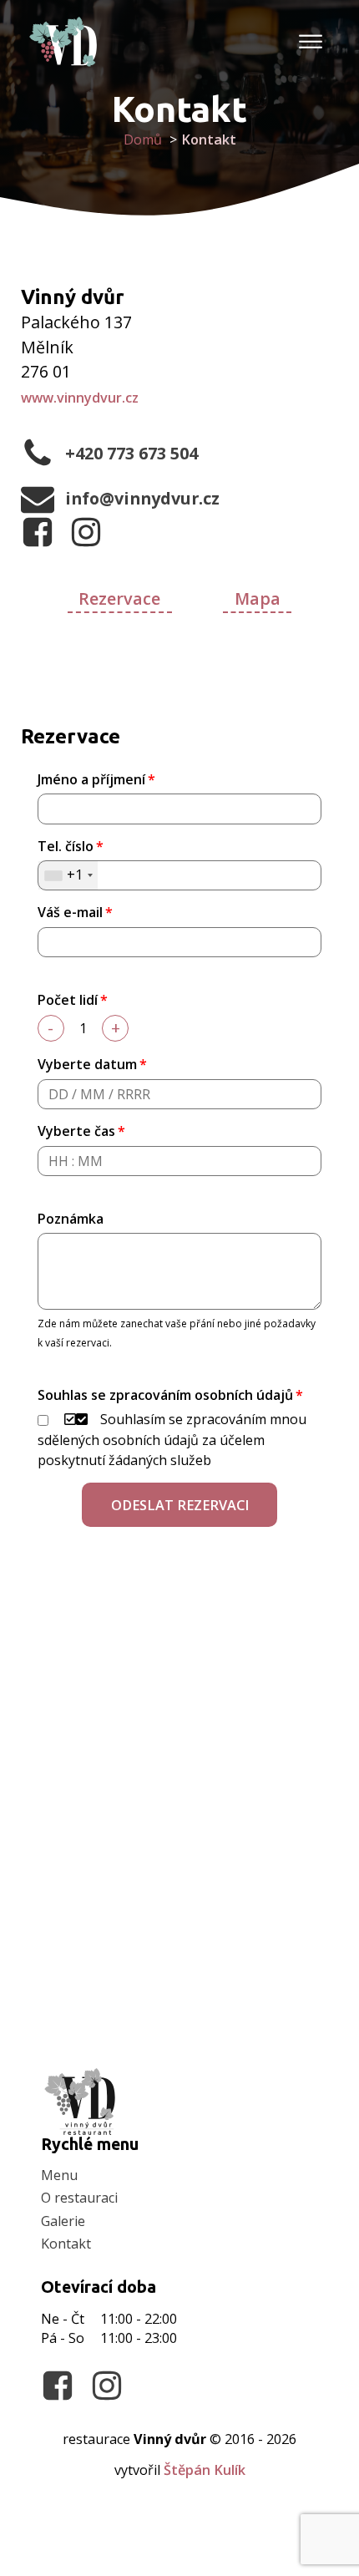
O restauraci (79, 2198)
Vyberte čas (76, 1131)
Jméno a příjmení (91, 779)
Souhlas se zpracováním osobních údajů (165, 1395)
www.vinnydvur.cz (80, 398)
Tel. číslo (66, 846)
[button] (179, 1505)
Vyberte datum (87, 1064)
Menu (59, 2175)
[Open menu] (310, 42)
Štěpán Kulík (205, 2470)
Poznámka (71, 1219)
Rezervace (119, 598)
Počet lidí (68, 1000)
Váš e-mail (70, 912)
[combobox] (68, 875)
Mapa (258, 598)
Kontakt (66, 2244)
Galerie (63, 2221)
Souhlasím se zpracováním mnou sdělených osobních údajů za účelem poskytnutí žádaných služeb (172, 1440)
